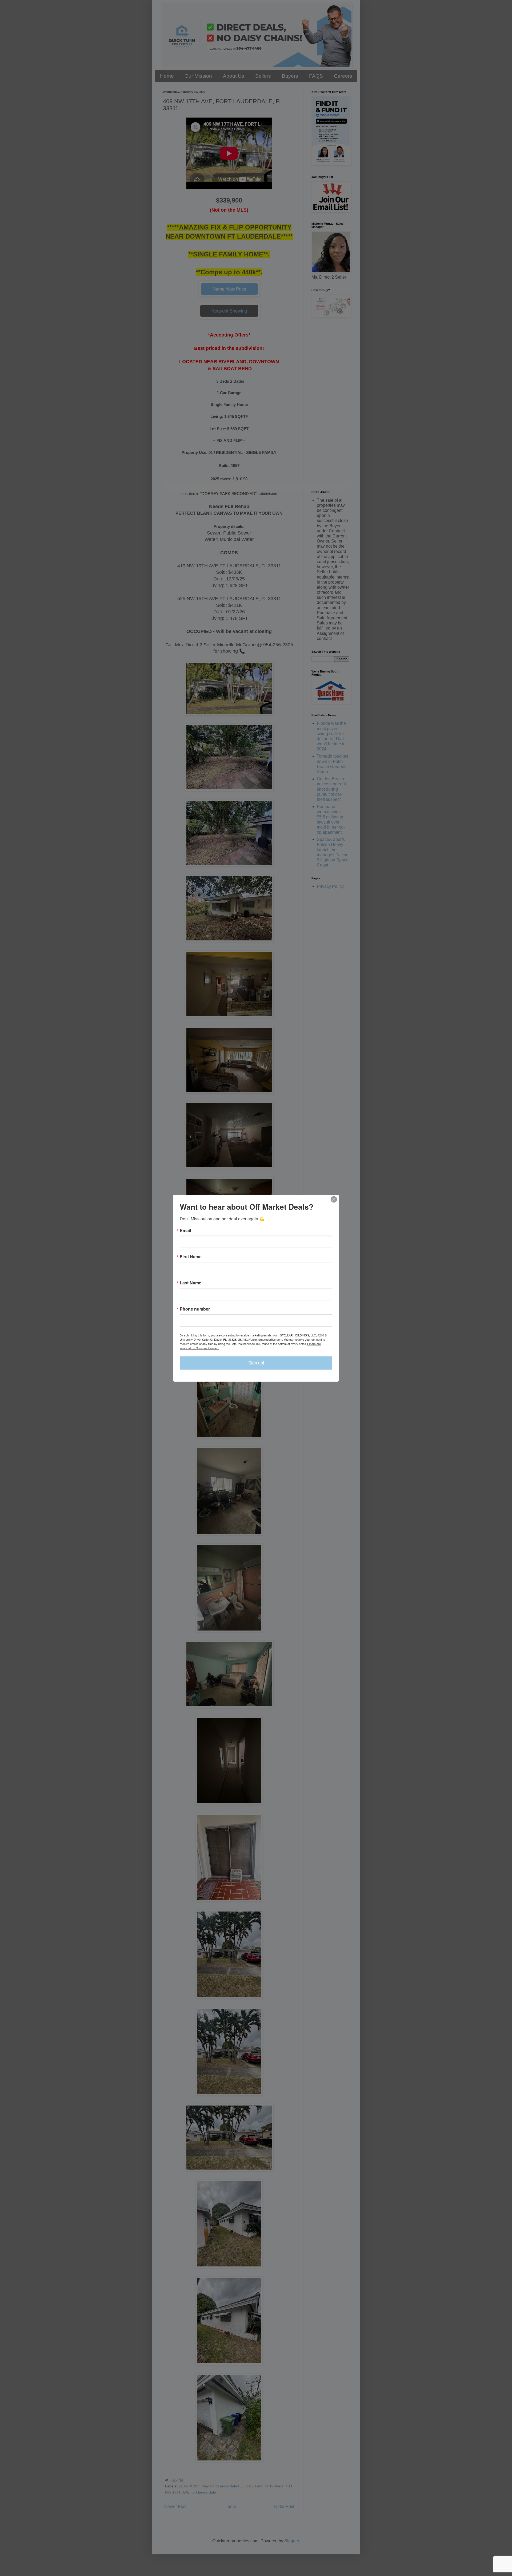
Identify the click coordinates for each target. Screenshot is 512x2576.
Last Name (191, 1283)
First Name (191, 1256)
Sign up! (256, 1363)
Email (185, 1230)
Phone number (195, 1309)
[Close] (334, 1199)
